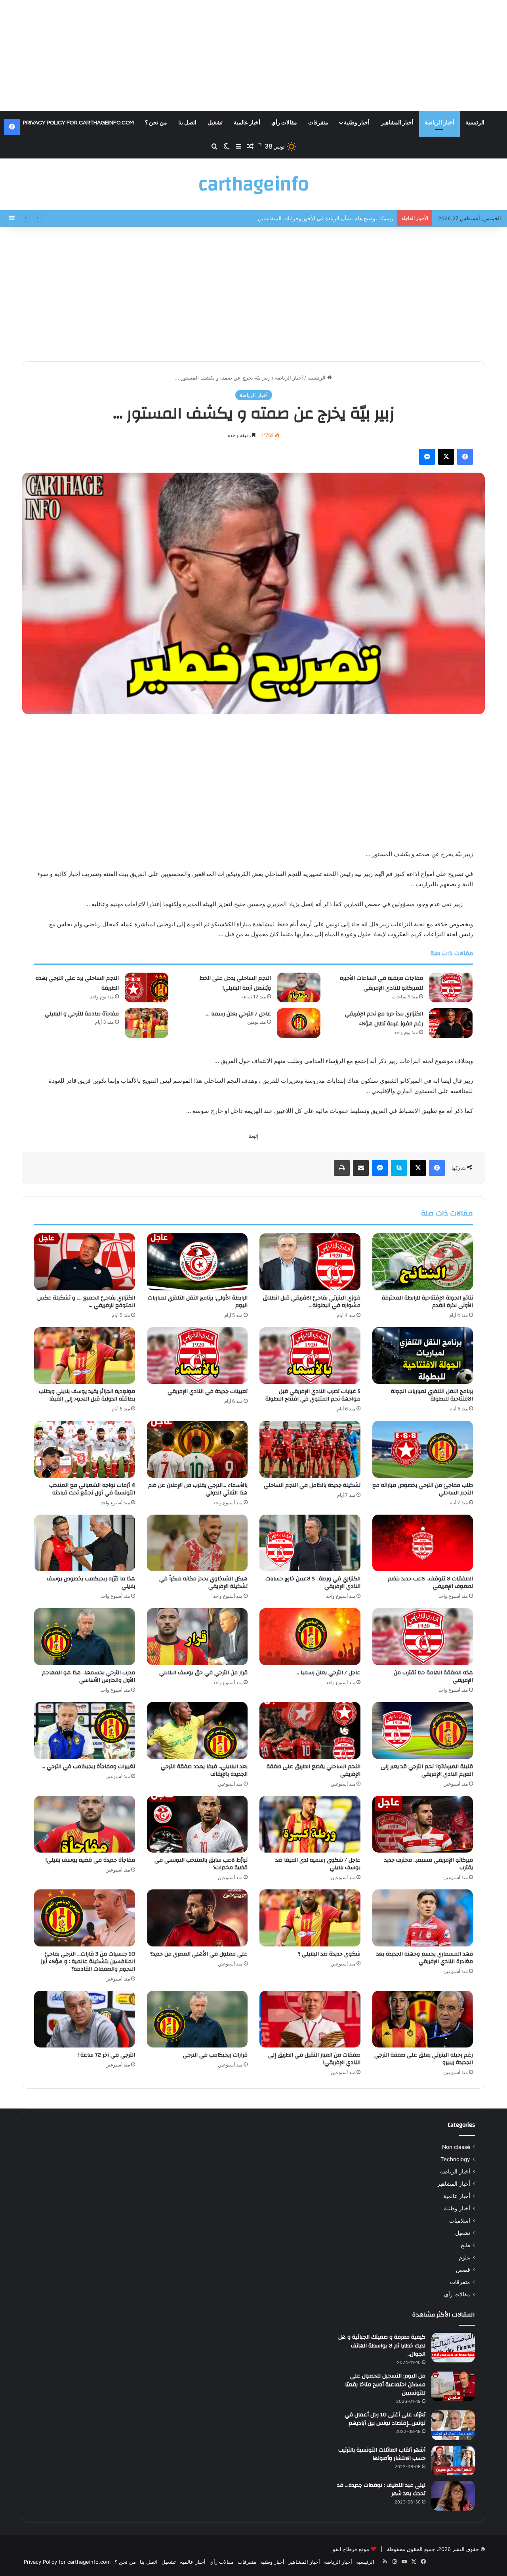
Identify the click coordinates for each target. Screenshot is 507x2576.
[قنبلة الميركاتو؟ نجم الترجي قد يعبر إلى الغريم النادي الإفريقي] (423, 1731)
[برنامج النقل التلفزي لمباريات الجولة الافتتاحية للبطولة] (423, 1356)
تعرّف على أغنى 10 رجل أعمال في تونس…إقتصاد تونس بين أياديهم (385, 2419)
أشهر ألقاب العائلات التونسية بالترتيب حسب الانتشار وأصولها (382, 2454)
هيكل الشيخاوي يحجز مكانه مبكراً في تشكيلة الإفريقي (203, 1583)
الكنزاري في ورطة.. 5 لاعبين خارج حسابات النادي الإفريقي (313, 1583)
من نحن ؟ (156, 123)
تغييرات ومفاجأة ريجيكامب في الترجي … (88, 1767)
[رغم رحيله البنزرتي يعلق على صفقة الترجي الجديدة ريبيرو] (423, 2019)
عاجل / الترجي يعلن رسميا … (238, 1014)
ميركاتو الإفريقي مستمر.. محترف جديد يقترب (429, 1864)
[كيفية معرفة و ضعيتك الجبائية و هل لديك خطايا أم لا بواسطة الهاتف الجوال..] (453, 2348)
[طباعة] (342, 1168)
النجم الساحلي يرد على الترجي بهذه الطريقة (77, 983)
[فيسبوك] (465, 457)
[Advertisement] (253, 55)
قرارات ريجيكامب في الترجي (215, 2055)
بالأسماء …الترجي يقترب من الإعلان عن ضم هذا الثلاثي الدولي (198, 1489)
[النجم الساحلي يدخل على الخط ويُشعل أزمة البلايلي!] (299, 987)
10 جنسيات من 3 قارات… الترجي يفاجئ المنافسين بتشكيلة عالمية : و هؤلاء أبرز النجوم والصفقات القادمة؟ (88, 1962)
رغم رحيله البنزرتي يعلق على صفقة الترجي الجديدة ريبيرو (424, 2059)
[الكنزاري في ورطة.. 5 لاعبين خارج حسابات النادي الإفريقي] (310, 1543)
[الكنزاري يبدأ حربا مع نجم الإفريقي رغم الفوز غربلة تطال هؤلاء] (451, 1023)
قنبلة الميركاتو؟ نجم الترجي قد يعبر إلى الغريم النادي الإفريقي (427, 1770)
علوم (464, 2257)
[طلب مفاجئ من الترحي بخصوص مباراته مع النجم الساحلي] (423, 1449)
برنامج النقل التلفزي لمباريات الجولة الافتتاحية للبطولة (432, 1395)
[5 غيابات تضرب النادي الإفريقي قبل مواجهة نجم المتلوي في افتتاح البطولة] (310, 1356)
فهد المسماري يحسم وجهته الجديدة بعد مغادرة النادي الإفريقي (425, 1958)
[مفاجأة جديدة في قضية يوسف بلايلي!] (85, 1824)
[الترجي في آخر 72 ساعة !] (85, 2019)
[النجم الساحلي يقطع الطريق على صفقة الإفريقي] (310, 1731)
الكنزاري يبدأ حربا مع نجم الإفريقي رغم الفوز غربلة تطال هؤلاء (384, 1019)
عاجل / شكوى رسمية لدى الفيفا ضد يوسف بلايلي (318, 1864)
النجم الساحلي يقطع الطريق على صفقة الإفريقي (314, 1770)
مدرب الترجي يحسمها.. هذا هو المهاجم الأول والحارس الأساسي (89, 1676)
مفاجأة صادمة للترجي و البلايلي (82, 1014)
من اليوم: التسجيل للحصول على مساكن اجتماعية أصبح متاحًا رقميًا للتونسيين (385, 2384)
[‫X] (446, 457)
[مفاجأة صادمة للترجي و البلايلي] (147, 1023)
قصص (463, 2270)
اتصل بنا (187, 123)
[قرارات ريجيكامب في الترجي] (197, 2019)
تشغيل (215, 123)
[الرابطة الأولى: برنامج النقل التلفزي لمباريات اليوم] (197, 1262)
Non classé (456, 2147)
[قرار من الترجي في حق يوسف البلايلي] (197, 1637)
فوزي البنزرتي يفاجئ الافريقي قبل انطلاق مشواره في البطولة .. (312, 1302)
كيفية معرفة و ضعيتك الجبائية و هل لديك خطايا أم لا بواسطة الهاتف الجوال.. (382, 2346)
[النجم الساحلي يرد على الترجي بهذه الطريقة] (147, 987)
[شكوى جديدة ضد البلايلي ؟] (310, 1918)
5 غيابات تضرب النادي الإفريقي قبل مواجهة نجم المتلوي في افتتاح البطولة (313, 1395)
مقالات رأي (284, 123)
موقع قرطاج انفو (351, 2549)
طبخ (465, 2245)
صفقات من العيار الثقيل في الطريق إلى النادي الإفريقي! (314, 2059)
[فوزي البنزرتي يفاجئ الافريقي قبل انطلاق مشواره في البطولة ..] (310, 1262)
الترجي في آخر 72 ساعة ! (106, 2055)
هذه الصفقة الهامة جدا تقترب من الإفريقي (433, 1676)
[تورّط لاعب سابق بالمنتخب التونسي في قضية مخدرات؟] (197, 1824)
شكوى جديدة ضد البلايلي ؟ (329, 1954)
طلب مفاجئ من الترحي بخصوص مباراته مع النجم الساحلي (423, 1489)
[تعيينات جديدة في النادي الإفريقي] (197, 1356)
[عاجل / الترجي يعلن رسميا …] (299, 1023)
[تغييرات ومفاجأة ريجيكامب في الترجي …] (85, 1731)
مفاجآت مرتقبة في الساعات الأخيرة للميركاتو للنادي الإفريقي (381, 983)
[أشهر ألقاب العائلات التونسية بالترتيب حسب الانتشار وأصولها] (453, 2461)
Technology (455, 2159)
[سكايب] (399, 1168)
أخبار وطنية (357, 123)
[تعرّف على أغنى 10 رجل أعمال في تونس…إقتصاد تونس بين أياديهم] (453, 2425)
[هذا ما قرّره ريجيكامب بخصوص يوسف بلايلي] (85, 1543)
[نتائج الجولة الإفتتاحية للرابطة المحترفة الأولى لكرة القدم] (423, 1262)
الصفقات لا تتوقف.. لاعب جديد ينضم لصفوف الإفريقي (430, 1583)
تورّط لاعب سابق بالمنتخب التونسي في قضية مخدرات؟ (201, 1864)
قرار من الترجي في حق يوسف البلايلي (203, 1673)
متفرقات (318, 123)
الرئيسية (475, 123)
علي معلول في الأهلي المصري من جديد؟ (199, 1954)
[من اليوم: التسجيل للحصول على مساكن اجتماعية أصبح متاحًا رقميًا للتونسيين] (453, 2386)
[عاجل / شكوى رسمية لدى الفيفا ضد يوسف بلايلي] (310, 1824)
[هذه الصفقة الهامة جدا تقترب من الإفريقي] (423, 1637)
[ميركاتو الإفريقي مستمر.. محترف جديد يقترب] (423, 1824)
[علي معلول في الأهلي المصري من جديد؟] (197, 1918)
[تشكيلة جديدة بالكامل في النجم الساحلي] (310, 1449)
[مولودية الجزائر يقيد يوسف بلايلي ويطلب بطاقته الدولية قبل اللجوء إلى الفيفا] (85, 1356)
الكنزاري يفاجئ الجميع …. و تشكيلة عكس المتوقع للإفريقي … (86, 1302)
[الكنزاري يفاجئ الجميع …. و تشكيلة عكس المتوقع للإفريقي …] (85, 1262)
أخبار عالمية (247, 123)
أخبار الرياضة (439, 123)
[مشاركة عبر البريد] (361, 1168)
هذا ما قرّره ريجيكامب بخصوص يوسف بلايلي (91, 1583)
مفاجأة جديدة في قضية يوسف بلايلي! (90, 1860)
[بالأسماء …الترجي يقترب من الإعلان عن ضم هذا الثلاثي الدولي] (197, 1449)
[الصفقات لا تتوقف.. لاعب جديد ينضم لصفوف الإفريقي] (423, 1543)
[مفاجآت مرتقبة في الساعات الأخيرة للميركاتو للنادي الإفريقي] (451, 987)
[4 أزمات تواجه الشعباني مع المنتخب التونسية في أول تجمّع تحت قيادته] (85, 1449)
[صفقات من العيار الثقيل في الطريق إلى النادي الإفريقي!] (310, 2019)
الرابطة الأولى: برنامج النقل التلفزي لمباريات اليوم (198, 1302)
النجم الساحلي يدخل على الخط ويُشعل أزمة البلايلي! (336, 218)
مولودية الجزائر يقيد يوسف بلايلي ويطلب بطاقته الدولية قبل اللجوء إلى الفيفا (87, 1395)
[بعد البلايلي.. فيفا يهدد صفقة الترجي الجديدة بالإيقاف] (197, 1731)
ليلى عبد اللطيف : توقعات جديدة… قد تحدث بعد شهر (381, 2490)
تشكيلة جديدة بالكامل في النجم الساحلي (312, 1485)
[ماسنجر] (427, 457)
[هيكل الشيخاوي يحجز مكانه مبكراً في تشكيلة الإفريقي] (197, 1543)
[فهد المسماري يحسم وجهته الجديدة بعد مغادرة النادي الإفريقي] (423, 1918)
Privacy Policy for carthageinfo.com (78, 123)
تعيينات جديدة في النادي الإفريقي (208, 1391)
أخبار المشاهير (397, 123)
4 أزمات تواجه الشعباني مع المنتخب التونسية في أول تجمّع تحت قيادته (92, 1489)
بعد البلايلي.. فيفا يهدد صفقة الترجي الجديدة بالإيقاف (204, 1770)
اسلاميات (460, 2221)
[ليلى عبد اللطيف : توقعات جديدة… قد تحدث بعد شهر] (453, 2496)
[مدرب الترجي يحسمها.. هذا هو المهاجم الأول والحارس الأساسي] (85, 1637)
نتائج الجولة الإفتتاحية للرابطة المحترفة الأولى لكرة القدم (427, 1302)
